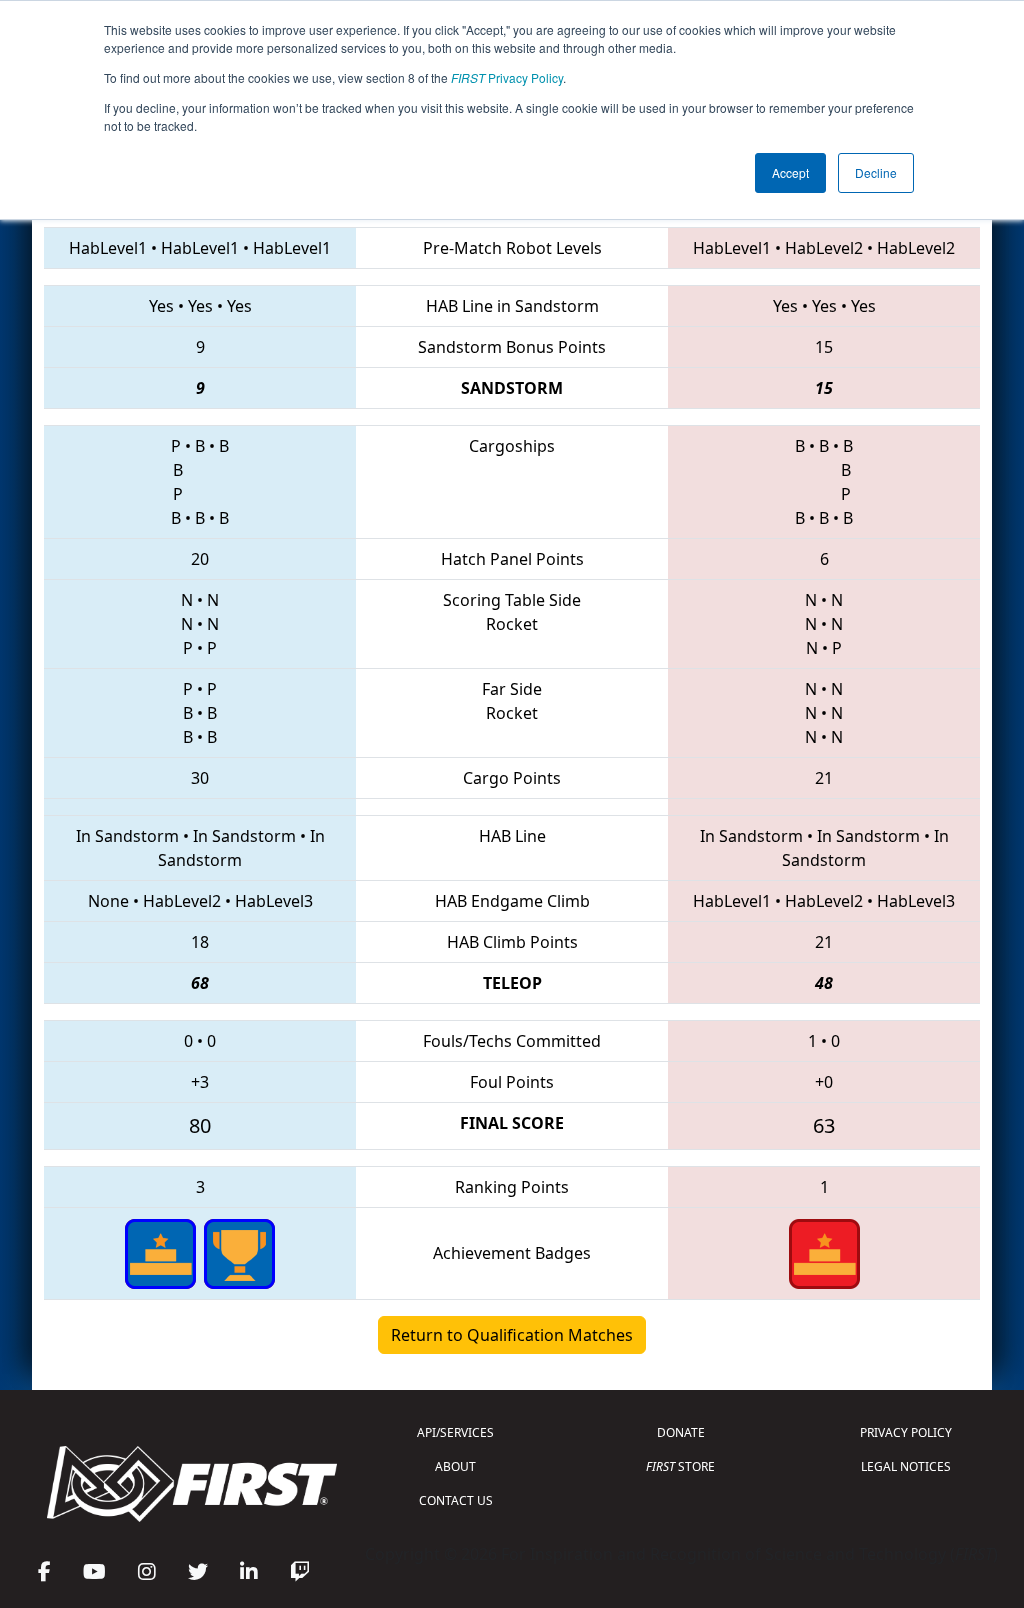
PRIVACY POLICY (906, 1432)
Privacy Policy (507, 77)
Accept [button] (790, 172)
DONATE (681, 1432)
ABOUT (455, 1466)
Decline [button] (876, 172)
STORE (680, 1466)
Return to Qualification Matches (512, 1335)
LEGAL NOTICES (906, 1466)
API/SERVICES (455, 1432)
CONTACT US (456, 1500)
